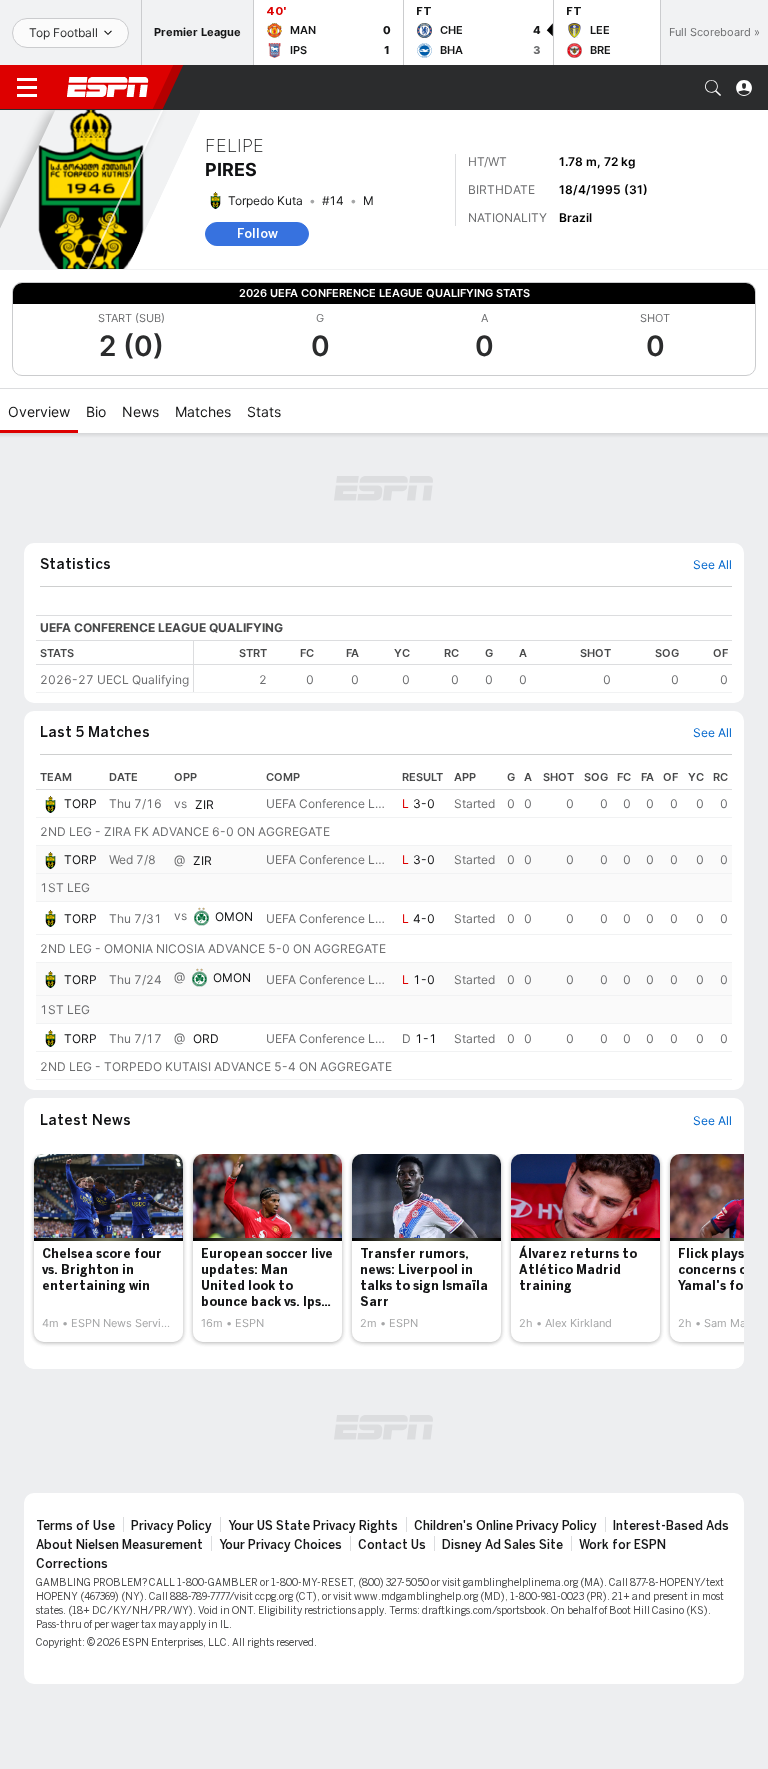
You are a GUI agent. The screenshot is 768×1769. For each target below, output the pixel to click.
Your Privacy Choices (280, 1545)
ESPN (108, 87)
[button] (713, 88)
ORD (206, 1038)
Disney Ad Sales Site (502, 1545)
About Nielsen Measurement (119, 1545)
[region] (463, 666)
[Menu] (27, 88)
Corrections (72, 1564)
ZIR (204, 804)
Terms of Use (75, 1526)
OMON (234, 916)
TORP (80, 803)
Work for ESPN (622, 1545)
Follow (257, 233)
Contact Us (392, 1545)
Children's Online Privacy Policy (505, 1526)
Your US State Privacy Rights (313, 1526)
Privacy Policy (171, 1526)
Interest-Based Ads (671, 1526)
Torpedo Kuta (265, 200)
